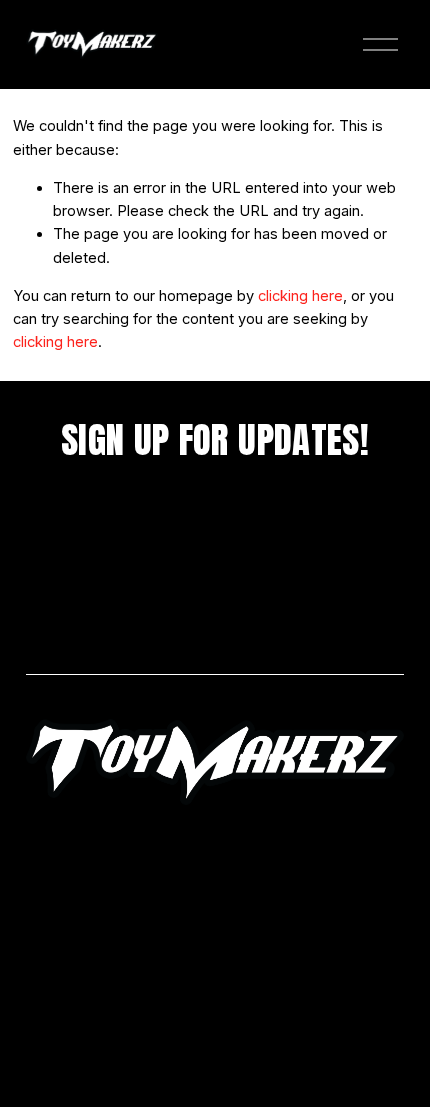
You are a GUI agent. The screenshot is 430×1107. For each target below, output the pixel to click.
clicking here (300, 296)
